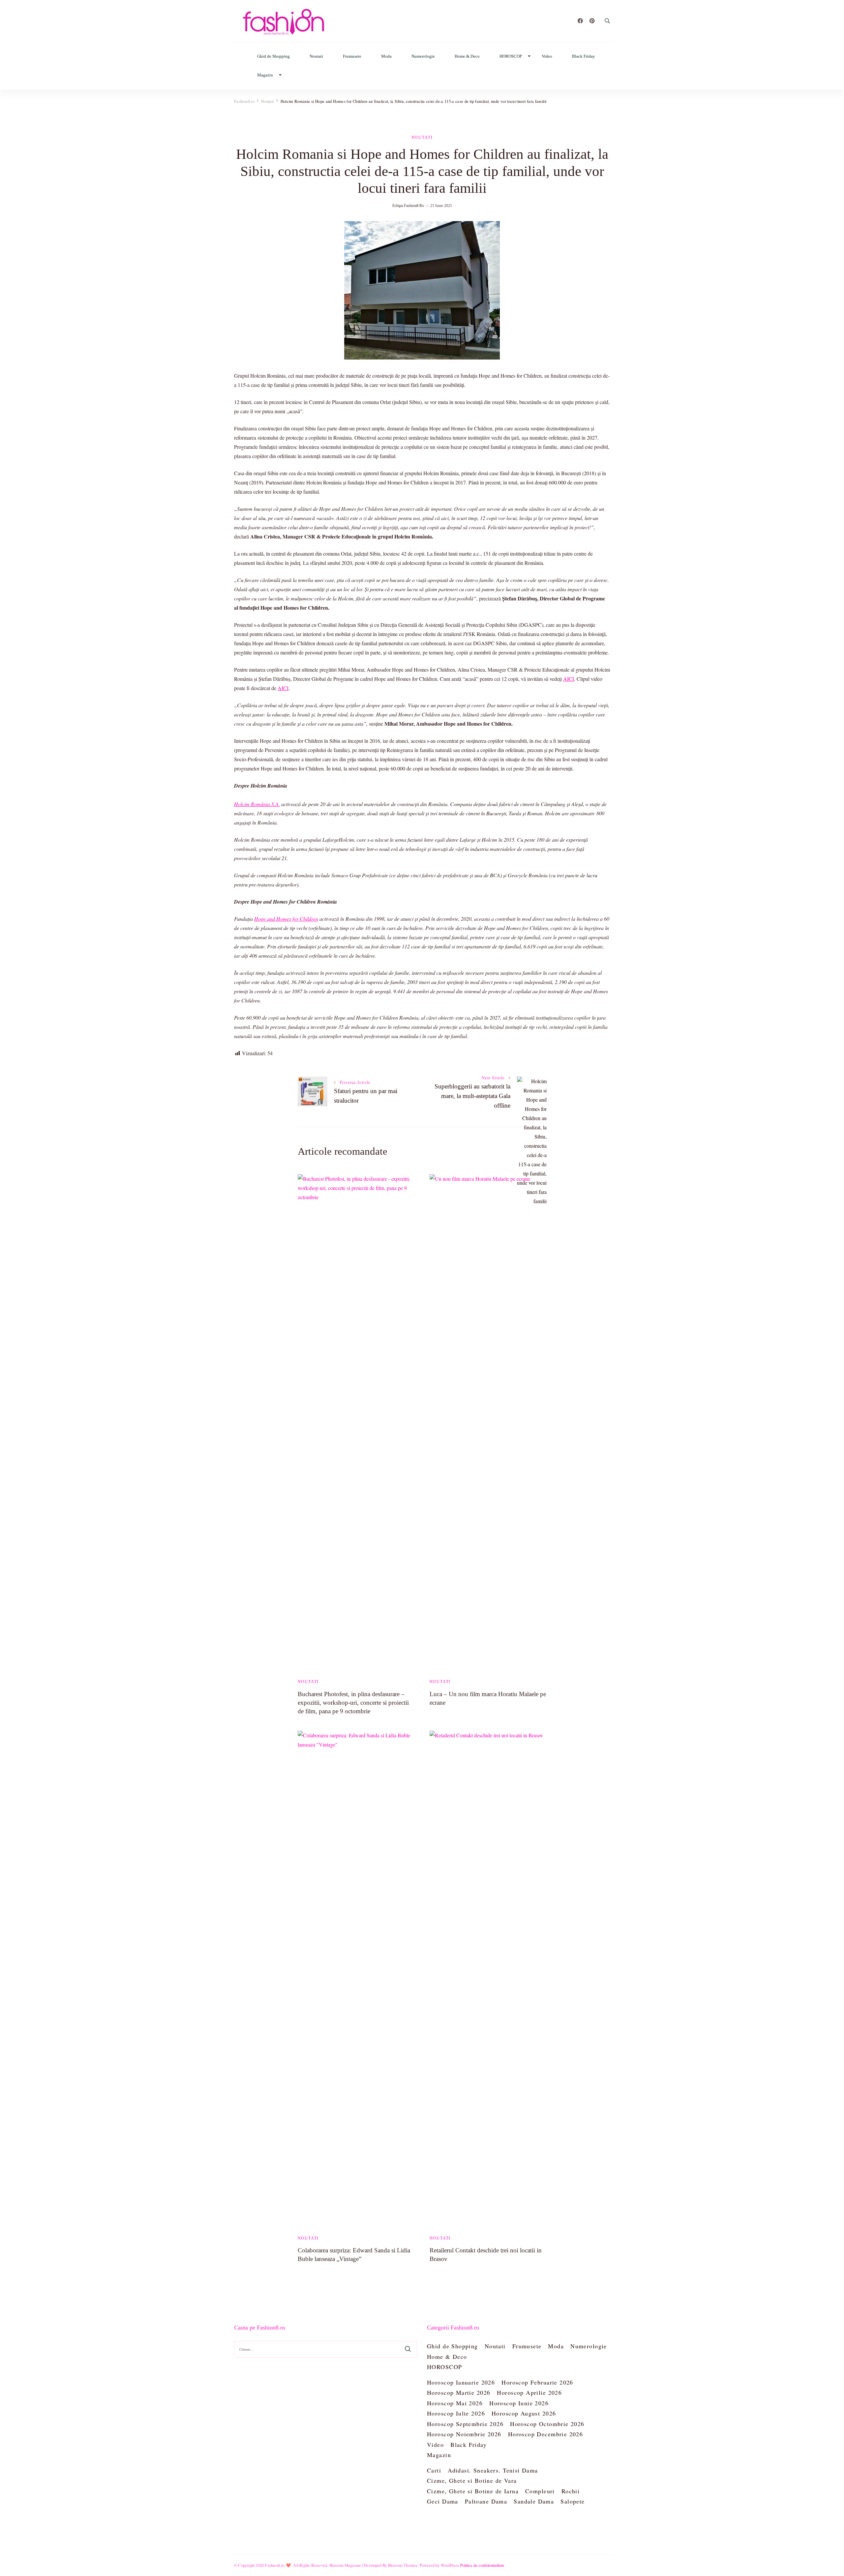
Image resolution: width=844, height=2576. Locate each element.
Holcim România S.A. (257, 804)
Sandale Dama (534, 2501)
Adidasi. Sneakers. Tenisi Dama (493, 2470)
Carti (434, 2470)
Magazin (265, 75)
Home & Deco (467, 56)
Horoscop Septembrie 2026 (465, 2424)
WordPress (450, 2565)
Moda (386, 56)
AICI (569, 679)
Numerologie (423, 56)
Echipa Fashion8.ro (408, 206)
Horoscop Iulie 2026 (456, 2413)
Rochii (571, 2491)
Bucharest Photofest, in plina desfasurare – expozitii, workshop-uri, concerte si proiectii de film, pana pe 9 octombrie (353, 1703)
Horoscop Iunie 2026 (519, 2403)
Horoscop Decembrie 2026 (546, 2434)
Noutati (316, 56)
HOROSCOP (511, 56)
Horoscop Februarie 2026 (537, 2382)
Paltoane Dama (486, 2501)
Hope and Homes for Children (286, 919)
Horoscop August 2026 (524, 2413)
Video (547, 56)
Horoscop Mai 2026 (455, 2403)
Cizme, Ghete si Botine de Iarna (473, 2491)
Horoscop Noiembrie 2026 (464, 2434)
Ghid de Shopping (273, 56)
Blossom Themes (403, 2565)
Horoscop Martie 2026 (459, 2392)
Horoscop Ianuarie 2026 (461, 2382)
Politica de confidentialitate (482, 2565)
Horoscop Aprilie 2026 (529, 2392)
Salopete (573, 2501)
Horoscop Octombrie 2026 (547, 2424)
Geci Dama (443, 2501)
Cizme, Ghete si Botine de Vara (472, 2480)
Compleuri (540, 2491)
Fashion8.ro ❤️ (278, 2565)
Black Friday (584, 56)
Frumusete (352, 56)
